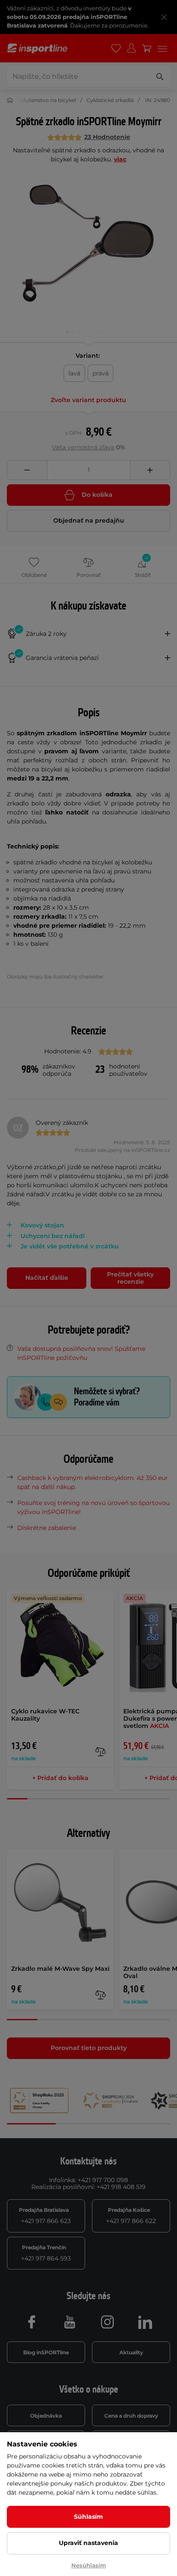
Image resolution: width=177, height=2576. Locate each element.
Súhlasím (88, 2517)
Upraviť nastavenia (88, 2543)
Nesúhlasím (89, 2565)
